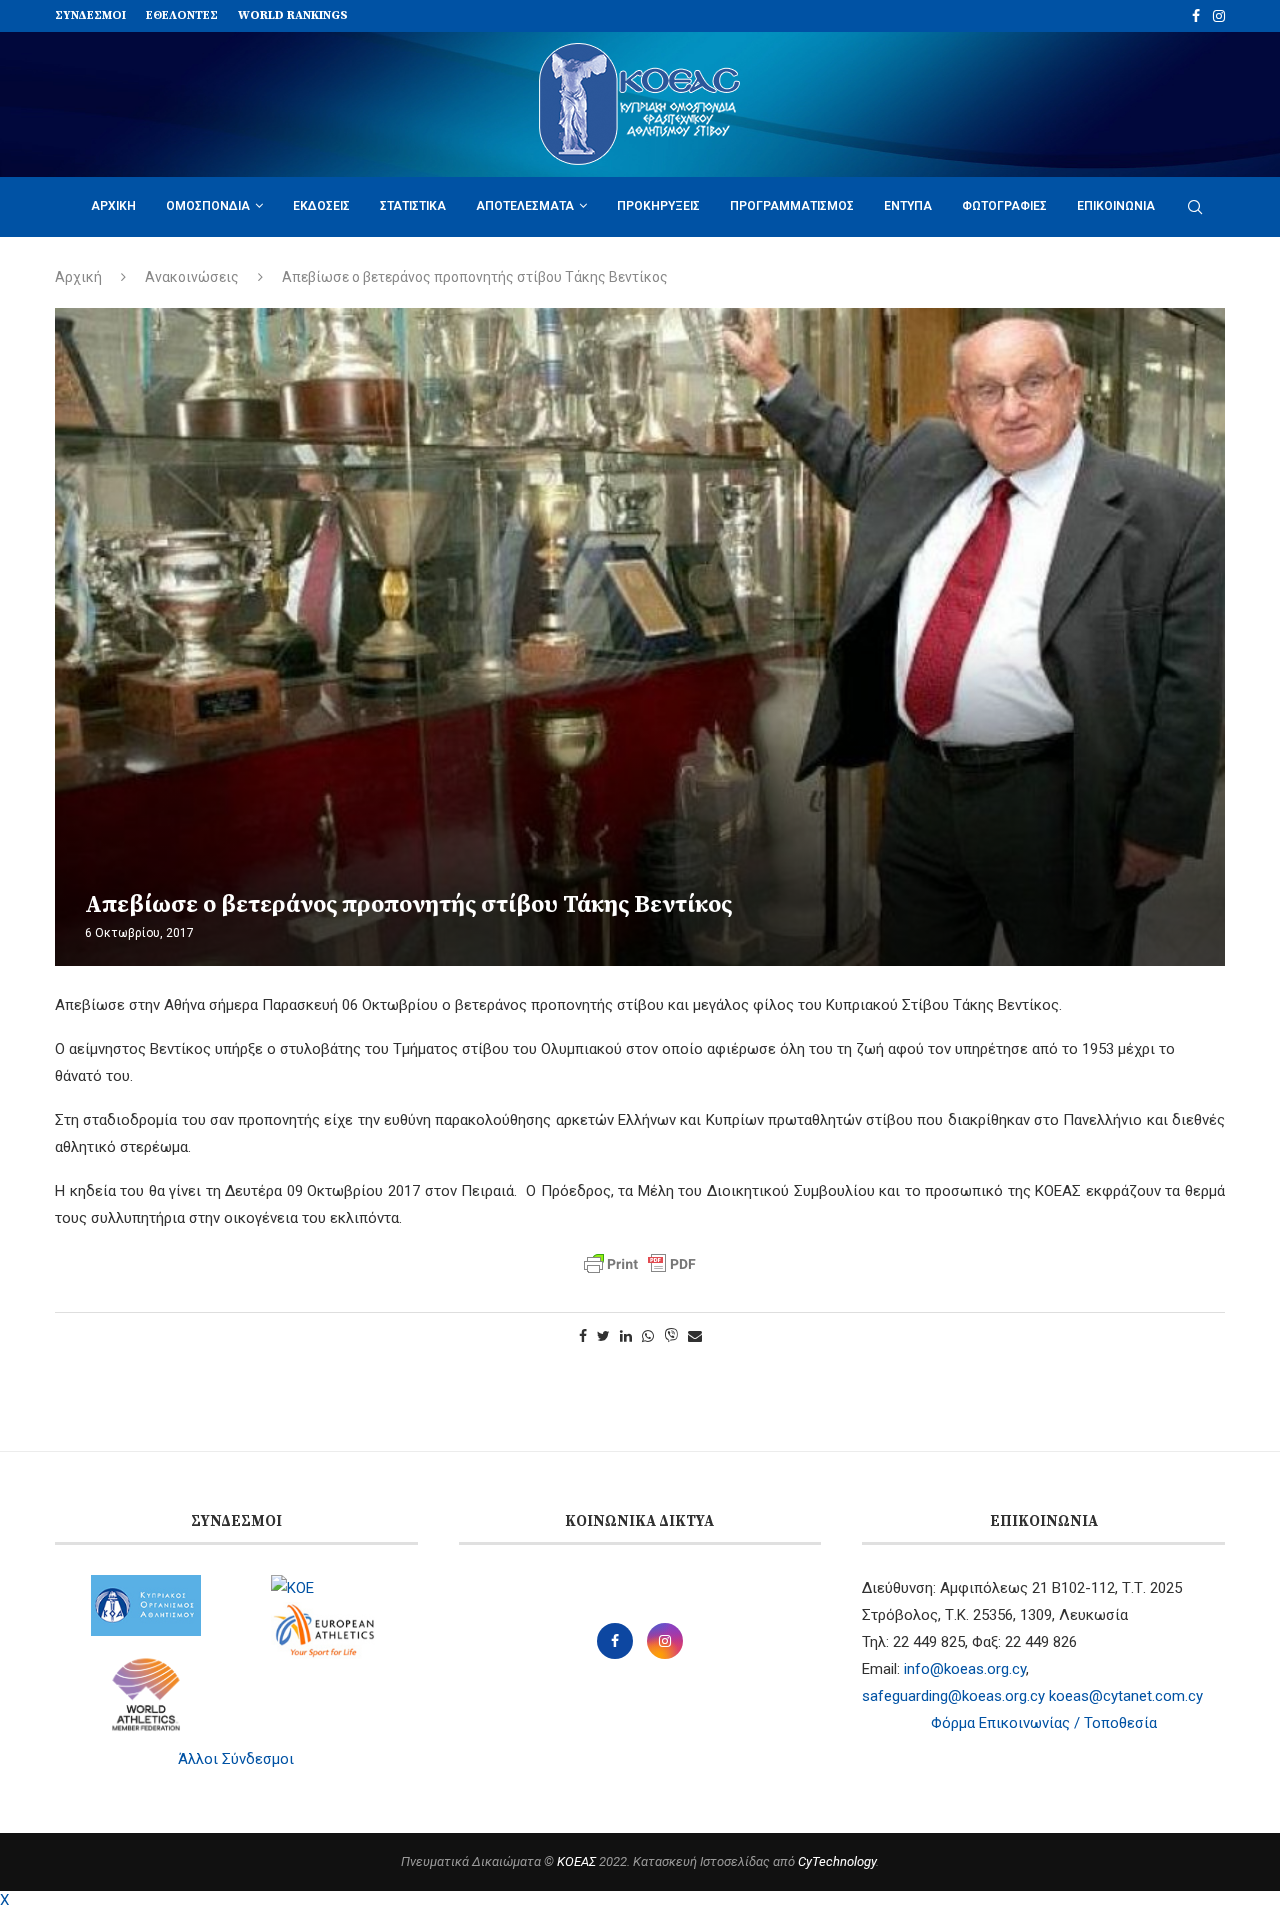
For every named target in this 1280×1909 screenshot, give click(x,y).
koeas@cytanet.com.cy (1126, 1696)
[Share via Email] (695, 1336)
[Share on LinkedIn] (626, 1336)
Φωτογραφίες (1004, 206)
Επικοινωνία (1116, 206)
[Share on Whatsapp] (648, 1336)
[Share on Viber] (671, 1336)
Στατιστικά (413, 206)
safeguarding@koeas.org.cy (953, 1696)
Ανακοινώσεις (192, 277)
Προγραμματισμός (792, 206)
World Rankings (293, 15)
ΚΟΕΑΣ (576, 1861)
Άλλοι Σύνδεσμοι (236, 1759)
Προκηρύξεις (658, 206)
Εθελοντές (182, 15)
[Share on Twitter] (603, 1336)
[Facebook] (1196, 16)
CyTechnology (837, 1861)
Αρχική (113, 206)
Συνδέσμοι (90, 15)
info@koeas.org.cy (965, 1669)
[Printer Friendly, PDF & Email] (640, 1264)
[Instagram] (1219, 16)
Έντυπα (908, 206)
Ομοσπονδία (208, 206)
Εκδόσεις (321, 206)
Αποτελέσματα (525, 206)
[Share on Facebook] (583, 1336)
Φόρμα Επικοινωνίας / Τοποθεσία (1044, 1723)
